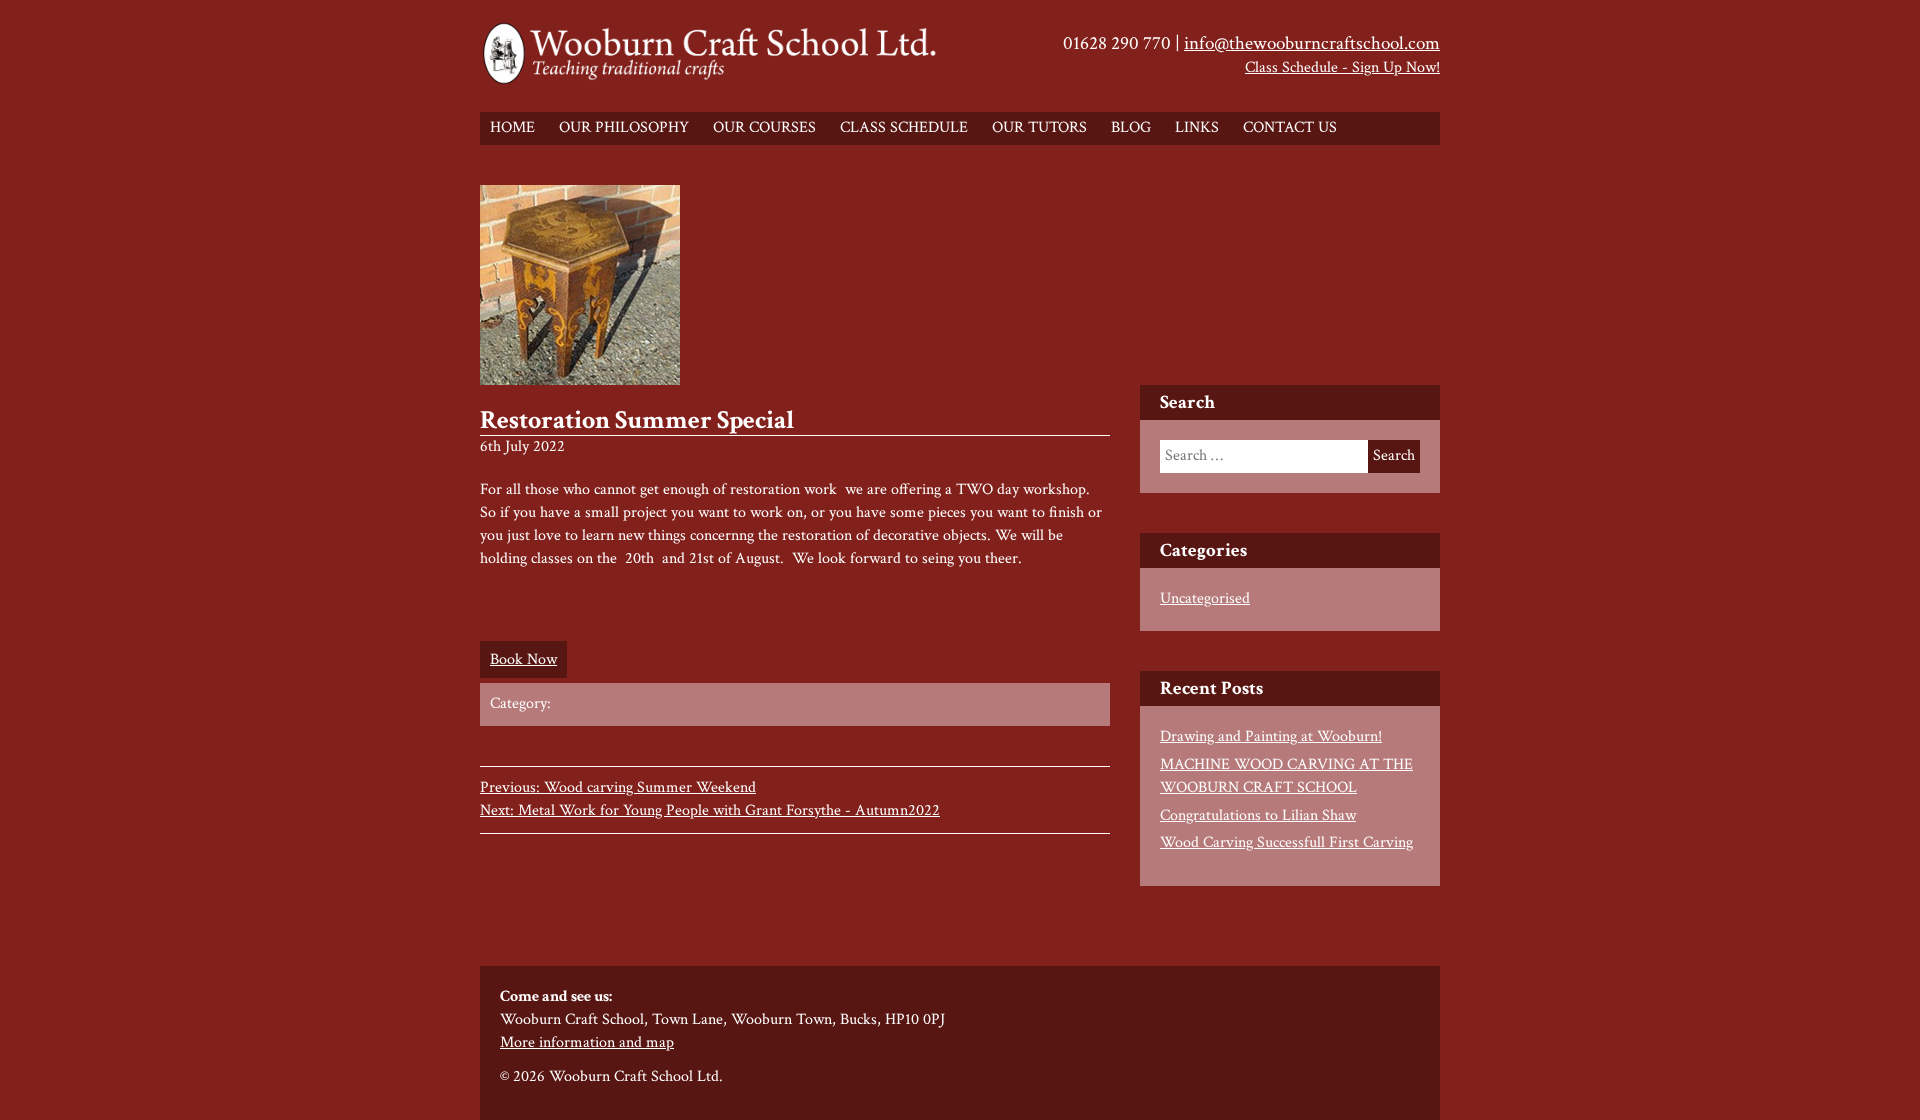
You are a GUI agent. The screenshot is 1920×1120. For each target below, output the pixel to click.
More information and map (587, 1042)
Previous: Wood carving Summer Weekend (618, 787)
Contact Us (1290, 127)
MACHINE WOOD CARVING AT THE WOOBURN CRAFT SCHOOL (1286, 776)
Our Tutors (1039, 127)
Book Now (523, 659)
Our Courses (764, 127)
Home (512, 127)
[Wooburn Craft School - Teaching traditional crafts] (712, 56)
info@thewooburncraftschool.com (1312, 43)
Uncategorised (1205, 598)
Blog (1131, 127)
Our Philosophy (624, 127)
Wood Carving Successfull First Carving (1286, 842)
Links (1197, 127)
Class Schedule (904, 127)
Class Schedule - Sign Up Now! (1342, 67)
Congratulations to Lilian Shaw (1258, 815)
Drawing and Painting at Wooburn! (1271, 736)
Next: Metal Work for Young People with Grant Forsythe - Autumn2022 (710, 810)
